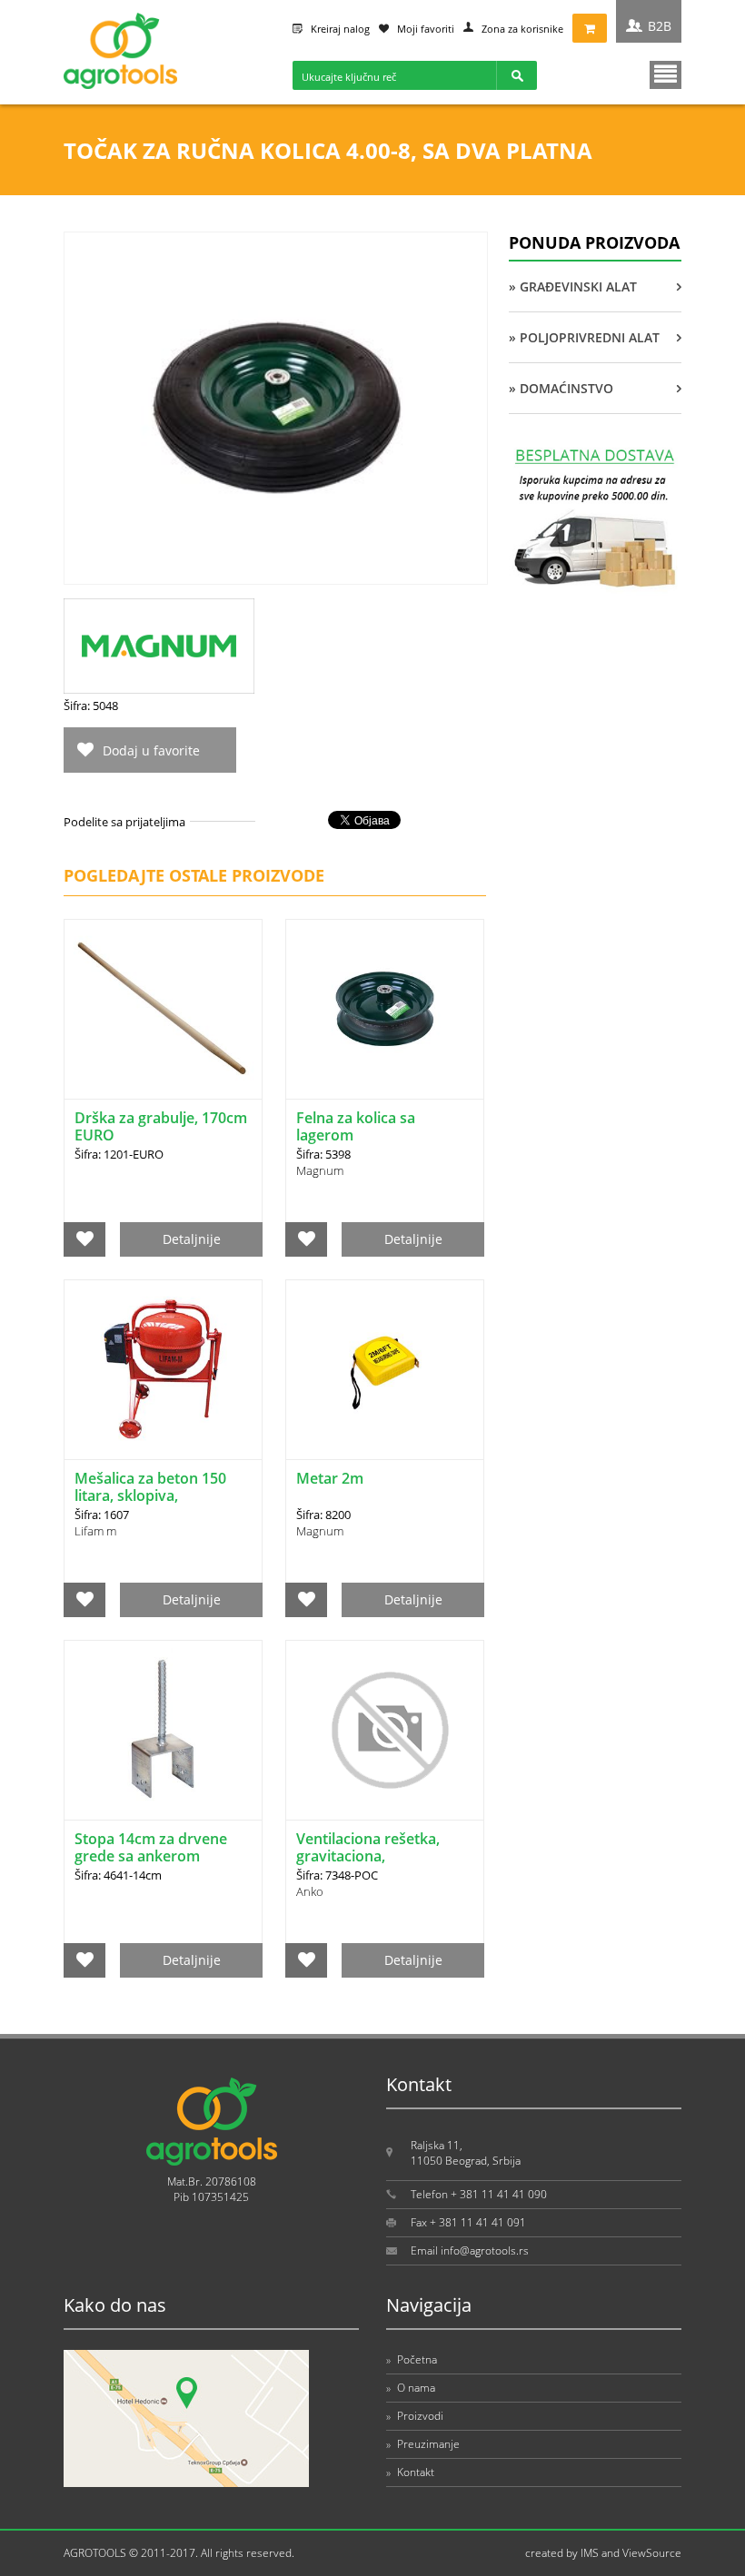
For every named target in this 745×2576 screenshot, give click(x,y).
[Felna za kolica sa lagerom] (385, 1009)
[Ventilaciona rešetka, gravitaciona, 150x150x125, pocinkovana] (385, 1730)
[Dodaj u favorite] (85, 1239)
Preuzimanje (423, 2444)
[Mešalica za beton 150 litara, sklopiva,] (163, 1370)
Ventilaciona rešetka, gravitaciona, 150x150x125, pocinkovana (368, 1865)
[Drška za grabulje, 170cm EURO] (163, 1009)
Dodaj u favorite (151, 750)
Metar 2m (330, 1478)
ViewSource (652, 2553)
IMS (590, 2553)
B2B (660, 26)
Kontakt (410, 2472)
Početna (412, 2359)
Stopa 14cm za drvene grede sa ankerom (151, 1847)
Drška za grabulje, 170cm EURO (161, 1126)
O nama (411, 2388)
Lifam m (95, 1531)
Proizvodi (415, 2416)
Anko (310, 1891)
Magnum (320, 1170)
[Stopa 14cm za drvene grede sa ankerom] (163, 1730)
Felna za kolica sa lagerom (356, 1126)
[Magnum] (159, 689)
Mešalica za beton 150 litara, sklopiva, (150, 1487)
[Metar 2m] (385, 1370)
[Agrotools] (120, 85)
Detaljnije (192, 1239)
